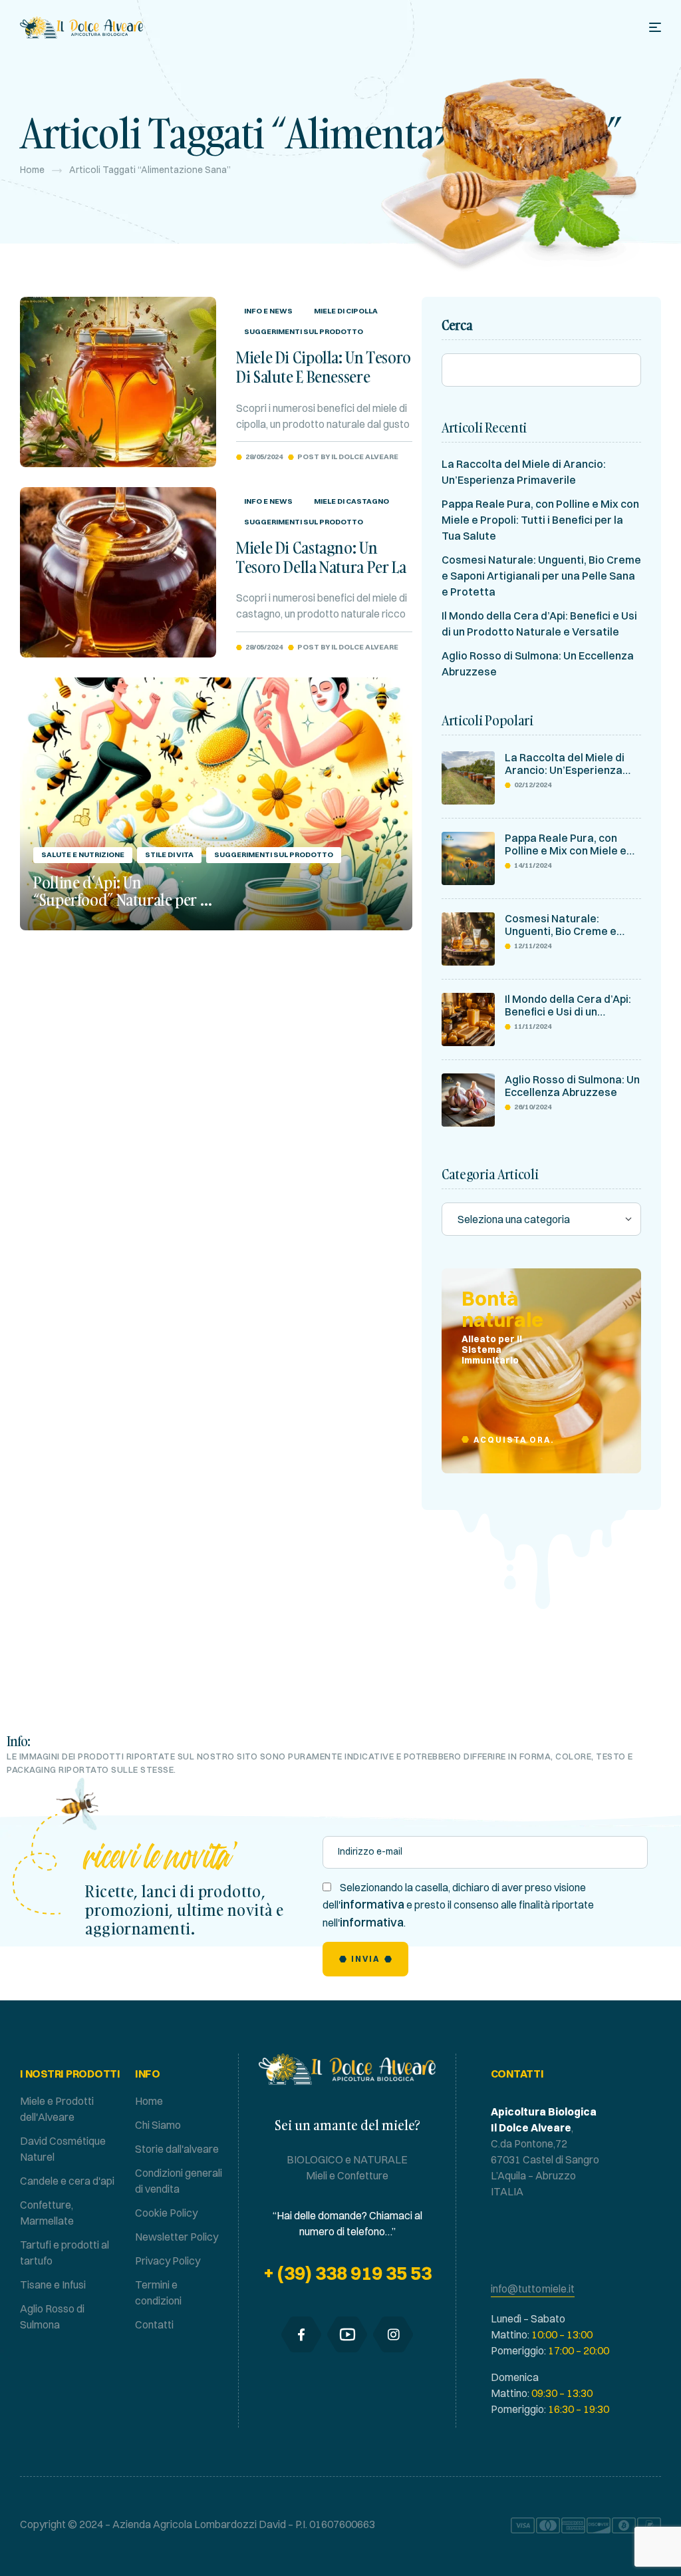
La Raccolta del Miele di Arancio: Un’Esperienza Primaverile (565, 764)
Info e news (268, 311)
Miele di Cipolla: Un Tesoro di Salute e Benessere (324, 367)
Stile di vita (169, 854)
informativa (372, 1904)
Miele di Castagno (351, 501)
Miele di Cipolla (346, 311)
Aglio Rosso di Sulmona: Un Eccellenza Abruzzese (572, 1086)
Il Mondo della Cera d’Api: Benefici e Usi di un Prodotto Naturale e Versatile (568, 1006)
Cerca (457, 325)
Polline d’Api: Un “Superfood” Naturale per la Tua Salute (122, 899)
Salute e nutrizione (83, 854)
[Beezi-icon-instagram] (393, 2334)
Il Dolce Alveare (365, 457)
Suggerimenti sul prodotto (304, 331)
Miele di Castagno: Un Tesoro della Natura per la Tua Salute (321, 567)
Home (32, 170)
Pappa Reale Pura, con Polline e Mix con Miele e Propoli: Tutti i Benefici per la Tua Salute (540, 520)
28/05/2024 (264, 457)
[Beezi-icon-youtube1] (347, 2334)
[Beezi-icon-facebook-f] (301, 2334)
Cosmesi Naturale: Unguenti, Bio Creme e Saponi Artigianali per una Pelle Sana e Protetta (541, 576)
